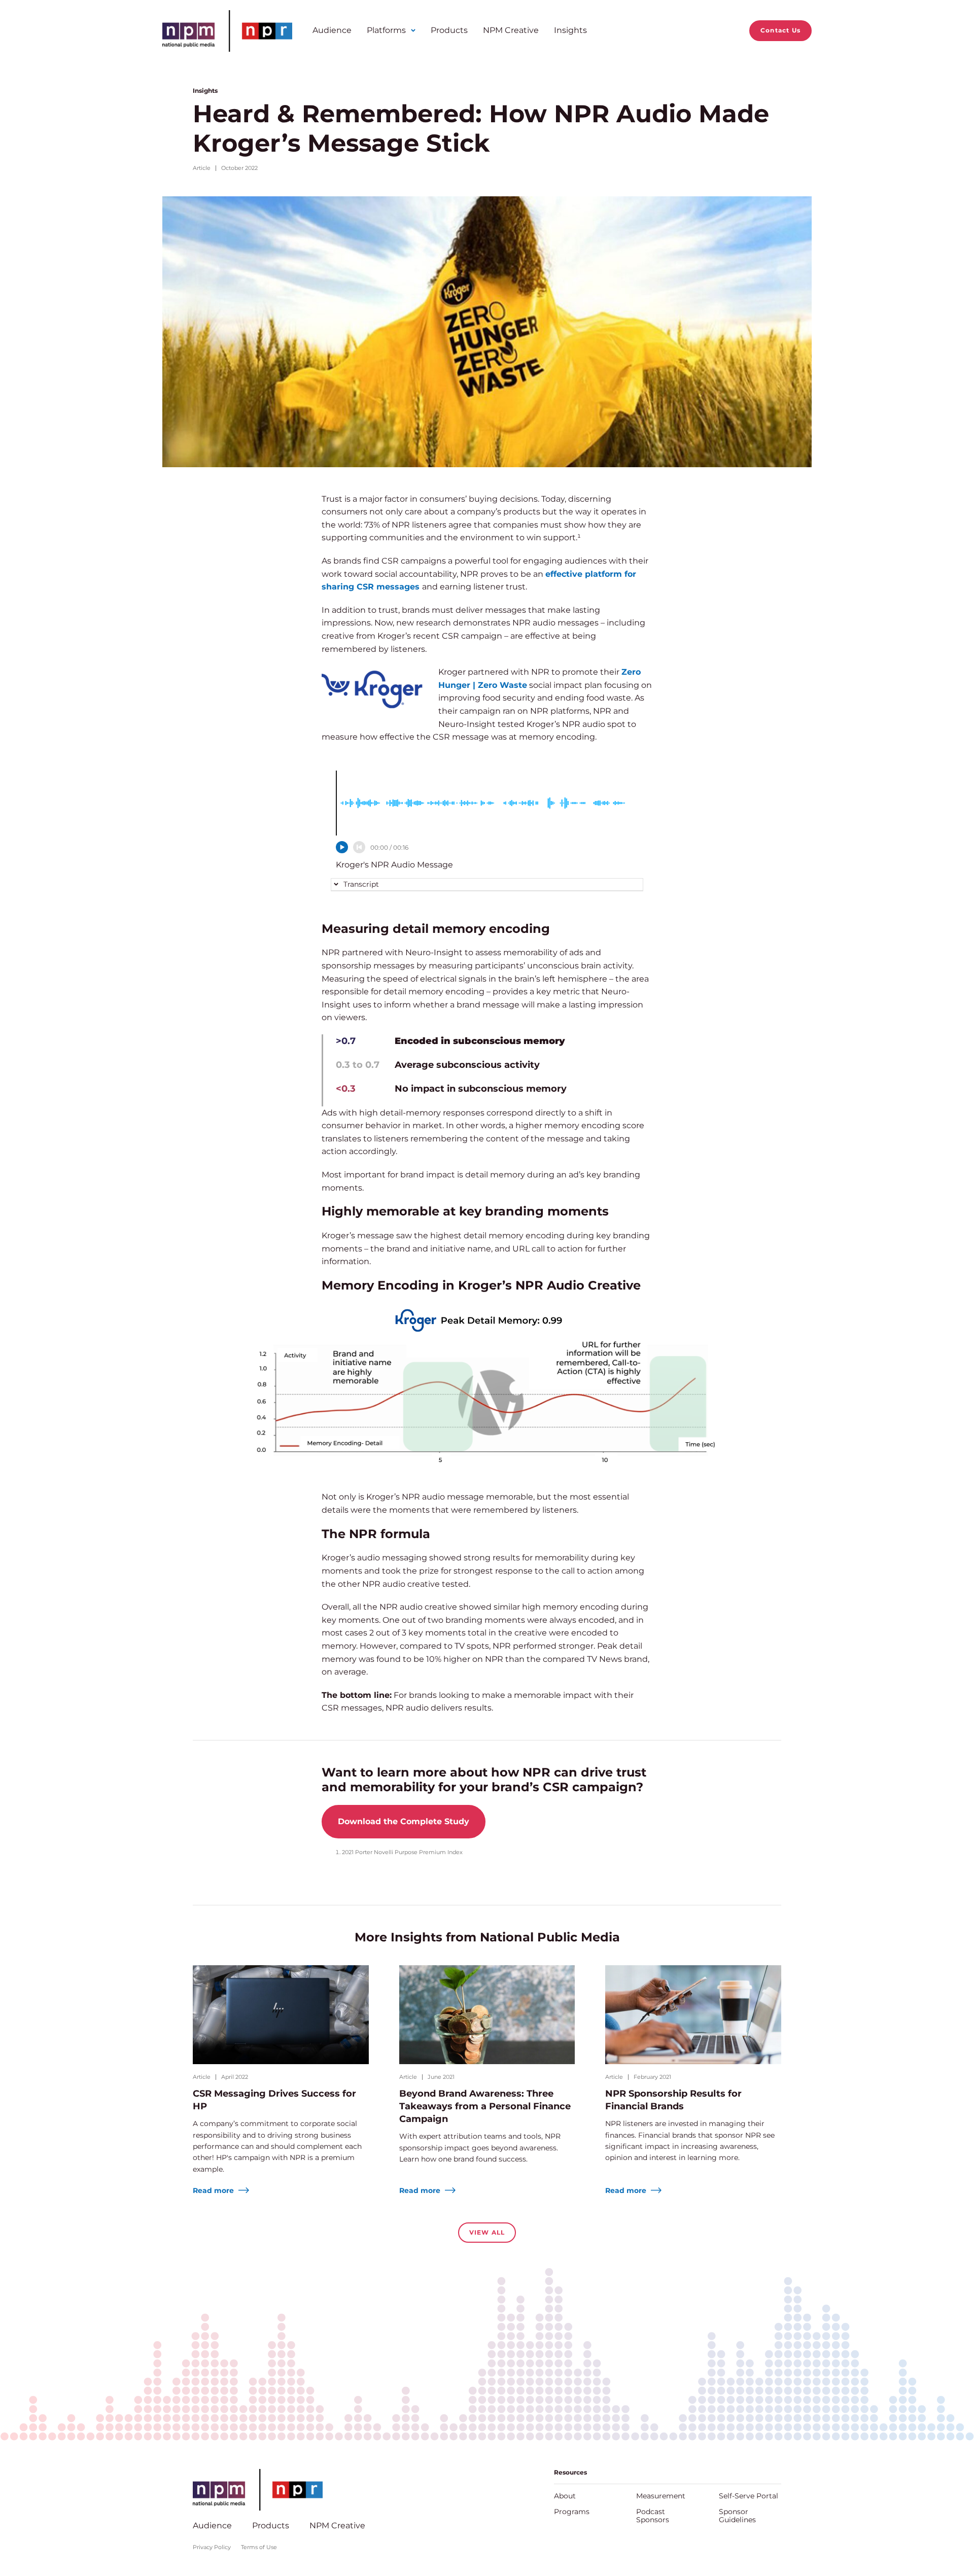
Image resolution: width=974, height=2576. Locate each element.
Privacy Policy (212, 2547)
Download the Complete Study (404, 1821)
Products (449, 30)
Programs (572, 2512)
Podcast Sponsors (653, 2516)
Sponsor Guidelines (737, 2516)
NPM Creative (511, 30)
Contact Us (780, 30)
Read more (214, 2190)
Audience (332, 30)
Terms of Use (259, 2547)
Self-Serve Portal (749, 2496)
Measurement (661, 2496)
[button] (356, 884)
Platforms (386, 30)
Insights (570, 30)
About (565, 2496)
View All (487, 2232)
